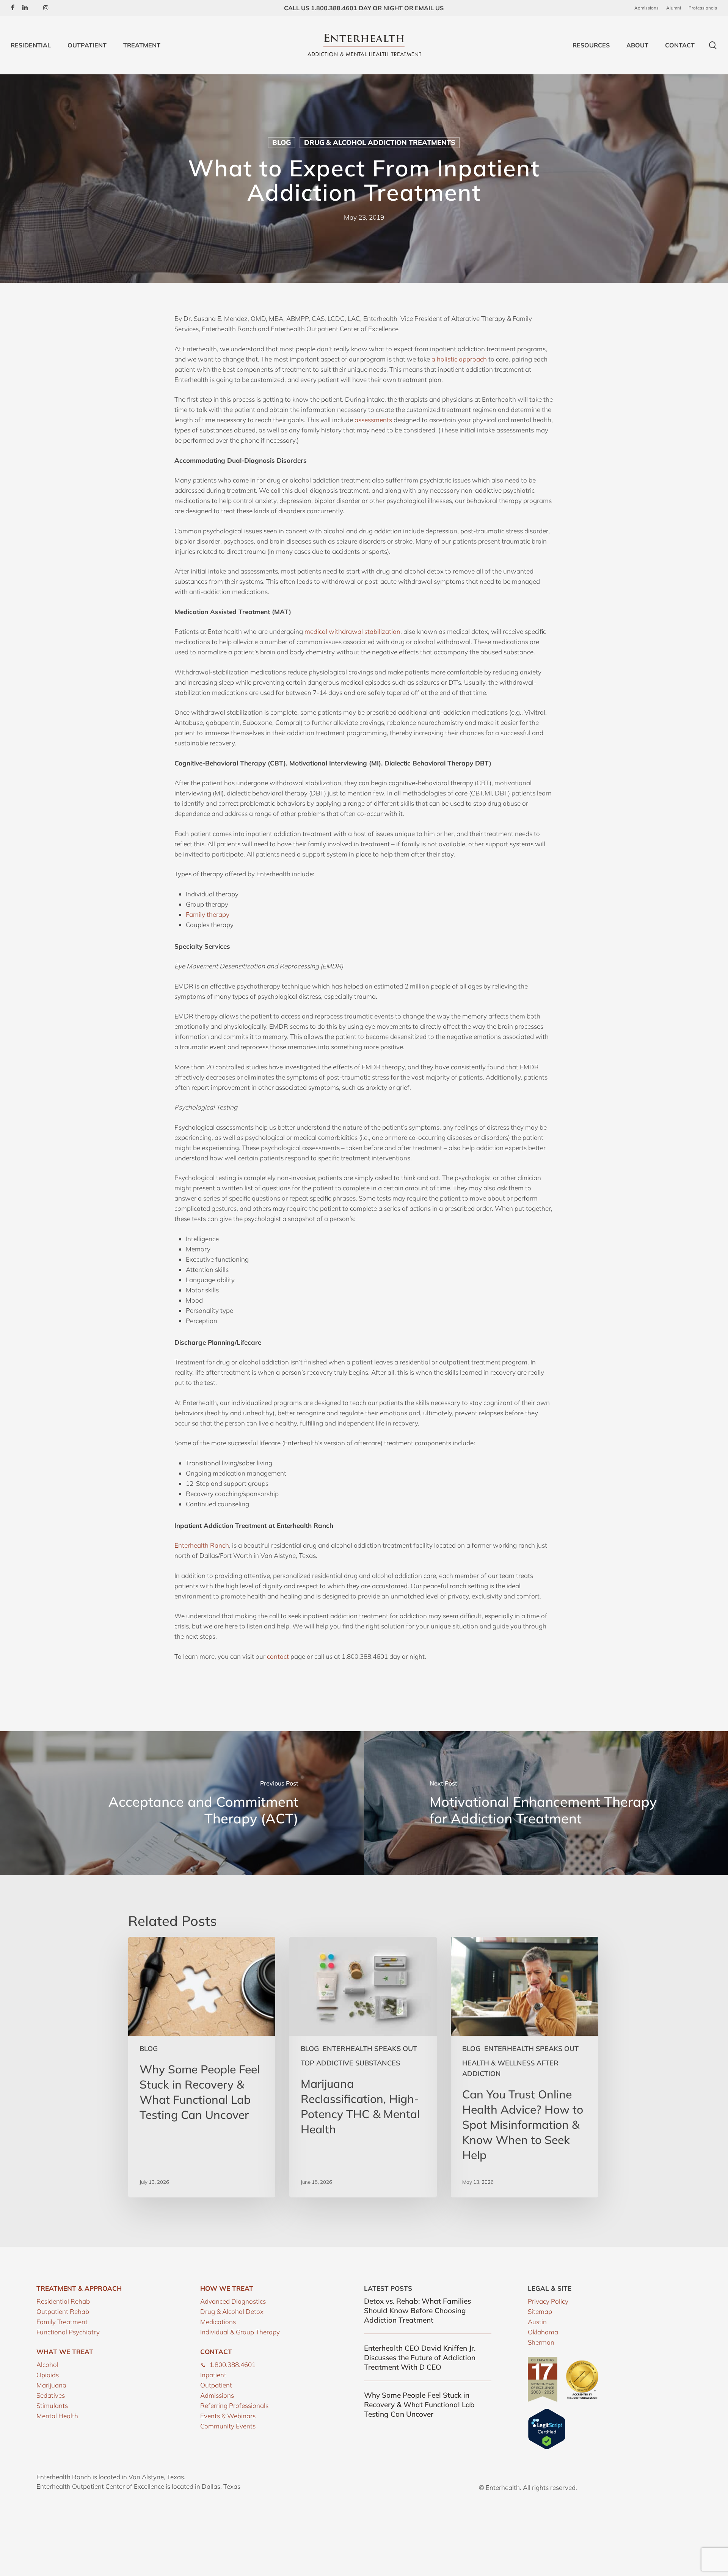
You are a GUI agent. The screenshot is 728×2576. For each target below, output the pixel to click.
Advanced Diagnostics (233, 2301)
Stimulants (52, 2405)
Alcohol (47, 2365)
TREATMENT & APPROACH (79, 2288)
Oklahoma (543, 2332)
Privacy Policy (548, 2301)
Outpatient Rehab (63, 2311)
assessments (374, 420)
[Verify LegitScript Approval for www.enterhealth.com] (547, 2447)
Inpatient (213, 2375)
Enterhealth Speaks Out (370, 2049)
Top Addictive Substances (350, 2063)
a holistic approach (459, 359)
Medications (218, 2322)
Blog (282, 142)
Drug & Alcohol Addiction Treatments (380, 142)
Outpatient (216, 2385)
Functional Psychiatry (68, 2332)
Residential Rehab (63, 2301)
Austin (537, 2322)
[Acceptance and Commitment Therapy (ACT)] (182, 1803)
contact (278, 1656)
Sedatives (51, 2395)
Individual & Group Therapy (240, 2332)
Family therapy (208, 914)
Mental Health (57, 2416)
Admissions (217, 2395)
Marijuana (51, 2385)
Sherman (541, 2342)
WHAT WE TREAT (65, 2352)
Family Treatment (62, 2322)
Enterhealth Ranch (202, 1545)
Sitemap (540, 2311)
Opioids (48, 2375)
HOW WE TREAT (227, 2288)
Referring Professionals (234, 2405)
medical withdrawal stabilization (352, 631)
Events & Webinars (228, 2416)
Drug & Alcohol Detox (232, 2311)
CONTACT (216, 2352)
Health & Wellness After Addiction (510, 2068)
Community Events (228, 2426)
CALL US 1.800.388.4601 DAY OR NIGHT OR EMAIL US (364, 8)
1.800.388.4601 (232, 2365)
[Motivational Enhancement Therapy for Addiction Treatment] (546, 1803)
